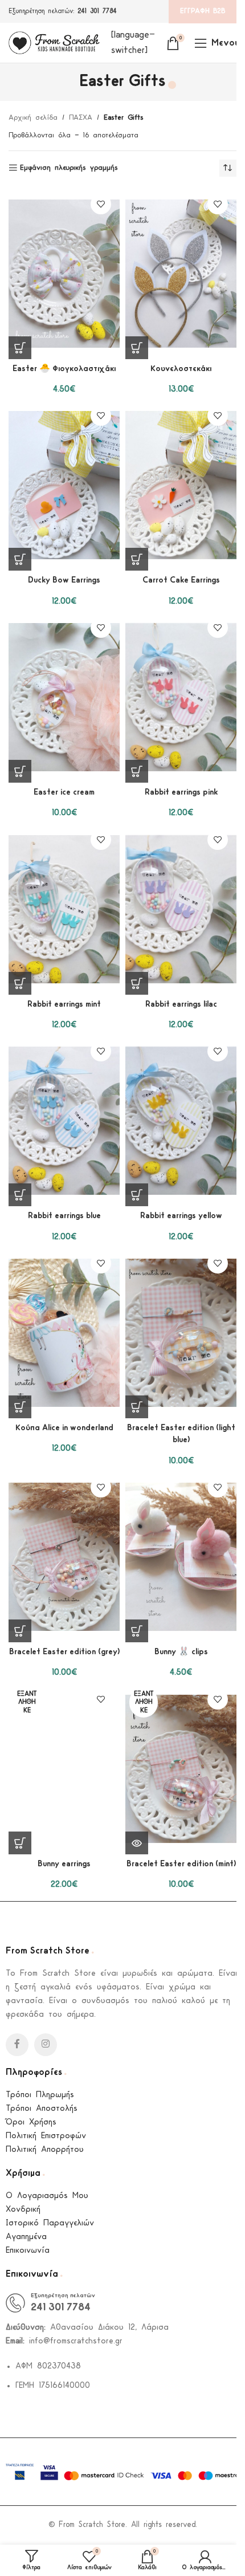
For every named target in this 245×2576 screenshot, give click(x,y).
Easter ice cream (64, 793)
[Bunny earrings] (64, 1769)
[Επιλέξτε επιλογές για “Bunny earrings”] (20, 1843)
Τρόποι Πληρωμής (40, 2095)
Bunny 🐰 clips (181, 1652)
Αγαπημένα (26, 2237)
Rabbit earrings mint (64, 1005)
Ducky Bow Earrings (64, 581)
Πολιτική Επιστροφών (46, 2136)
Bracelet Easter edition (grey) (64, 1652)
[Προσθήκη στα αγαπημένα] (101, 204)
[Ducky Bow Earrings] (64, 485)
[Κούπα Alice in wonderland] (64, 1333)
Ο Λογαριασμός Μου (47, 2196)
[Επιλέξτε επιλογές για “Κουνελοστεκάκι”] (137, 348)
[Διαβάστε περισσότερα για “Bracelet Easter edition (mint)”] (137, 1843)
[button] (20, 348)
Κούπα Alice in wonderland (64, 1428)
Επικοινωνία (28, 2251)
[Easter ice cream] (64, 697)
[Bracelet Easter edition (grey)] (64, 1557)
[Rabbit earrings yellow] (181, 1121)
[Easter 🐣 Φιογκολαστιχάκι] (64, 274)
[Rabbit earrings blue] (64, 1121)
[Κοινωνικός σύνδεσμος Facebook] (17, 2045)
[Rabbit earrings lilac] (181, 909)
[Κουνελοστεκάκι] (181, 274)
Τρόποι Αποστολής (42, 2109)
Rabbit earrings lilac (181, 1005)
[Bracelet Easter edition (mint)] (181, 1769)
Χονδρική (23, 2210)
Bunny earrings (64, 1864)
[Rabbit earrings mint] (64, 909)
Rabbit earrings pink (181, 793)
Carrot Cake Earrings (181, 581)
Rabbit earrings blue (64, 1216)
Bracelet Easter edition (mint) (181, 1864)
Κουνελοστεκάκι (181, 369)
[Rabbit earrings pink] (181, 697)
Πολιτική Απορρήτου (45, 2150)
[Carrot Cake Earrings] (181, 485)
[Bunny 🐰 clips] (181, 1557)
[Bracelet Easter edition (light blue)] (181, 1333)
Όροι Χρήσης (31, 2123)
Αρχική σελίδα (33, 118)
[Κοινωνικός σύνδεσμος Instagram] (46, 2045)
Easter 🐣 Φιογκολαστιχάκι (64, 369)
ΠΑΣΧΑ (81, 118)
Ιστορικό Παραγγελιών (50, 2223)
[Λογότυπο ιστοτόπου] (54, 42)
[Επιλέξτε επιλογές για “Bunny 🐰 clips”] (137, 1631)
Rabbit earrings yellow (181, 1216)
